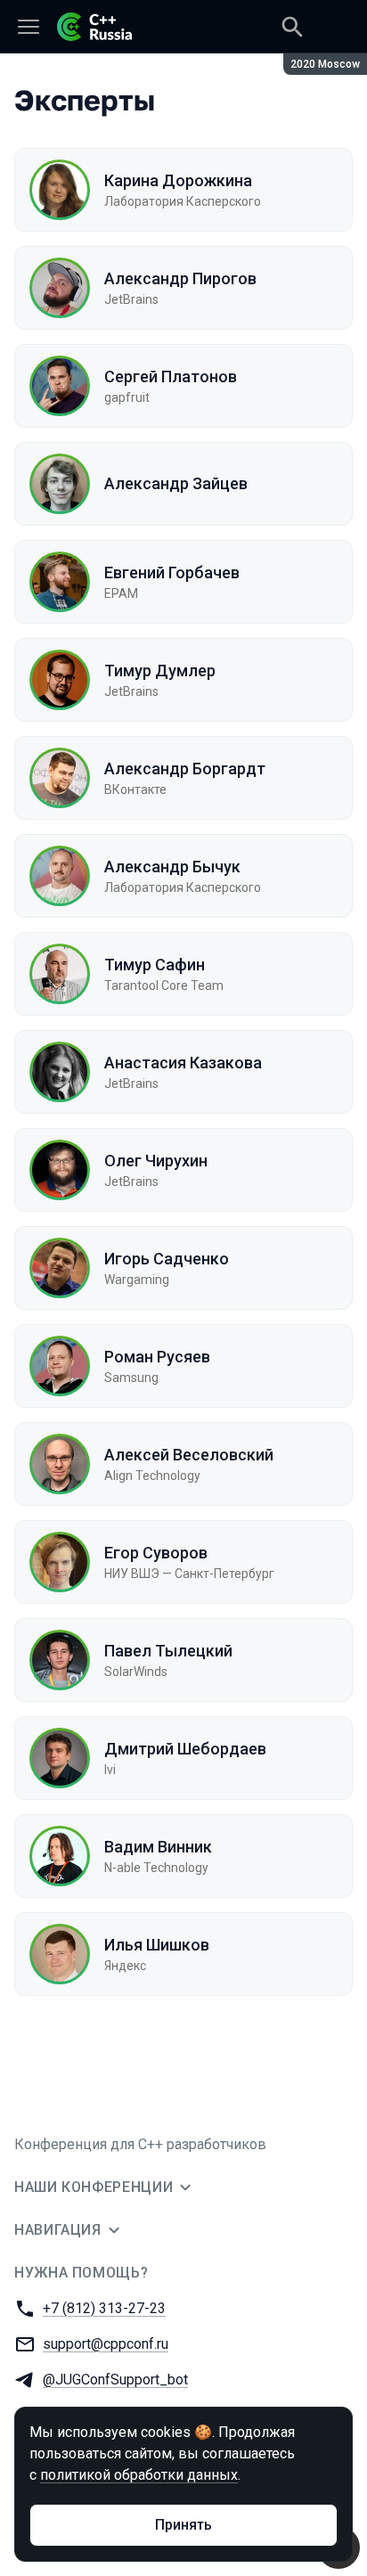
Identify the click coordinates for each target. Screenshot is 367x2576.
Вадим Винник (158, 1847)
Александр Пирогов (180, 278)
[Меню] (29, 27)
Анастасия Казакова (183, 1063)
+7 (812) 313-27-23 (104, 2308)
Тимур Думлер (160, 671)
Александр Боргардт (185, 769)
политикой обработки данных (139, 2475)
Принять (183, 2525)
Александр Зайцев (176, 483)
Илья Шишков (157, 1945)
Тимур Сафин (155, 965)
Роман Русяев (157, 1357)
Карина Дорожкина (178, 180)
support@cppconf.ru (106, 2344)
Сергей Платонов (171, 376)
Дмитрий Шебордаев (185, 1749)
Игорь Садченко (167, 1259)
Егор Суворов (156, 1553)
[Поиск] (292, 27)
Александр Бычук (172, 867)
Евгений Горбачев (172, 572)
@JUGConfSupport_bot (115, 2380)
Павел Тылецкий (168, 1651)
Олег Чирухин (156, 1161)
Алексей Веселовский (189, 1455)
